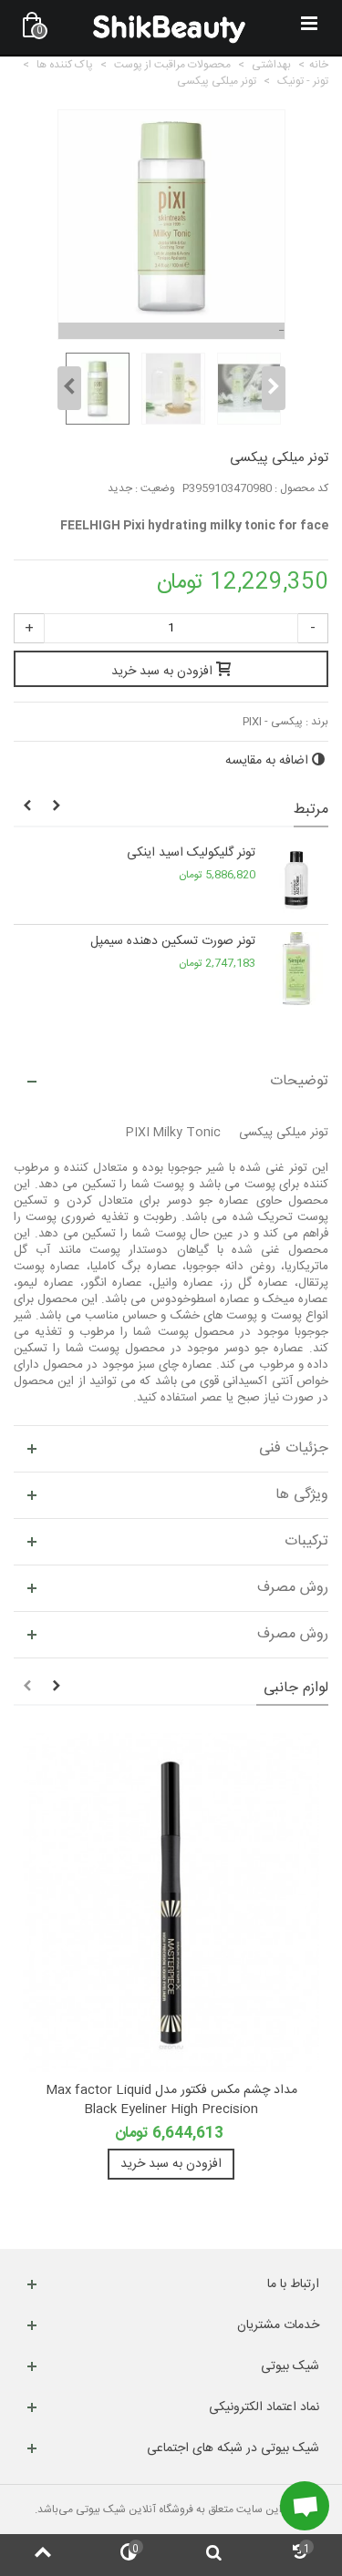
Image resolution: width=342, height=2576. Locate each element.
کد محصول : (301, 488)
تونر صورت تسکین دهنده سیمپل (173, 942)
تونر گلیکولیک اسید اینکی (191, 853)
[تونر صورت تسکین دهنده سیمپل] (296, 969)
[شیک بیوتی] (170, 27)
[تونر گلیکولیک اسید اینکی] (296, 880)
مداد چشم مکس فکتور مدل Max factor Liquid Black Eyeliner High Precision (171, 2100)
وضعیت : (155, 488)
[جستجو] (214, 2555)
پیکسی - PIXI (273, 722)
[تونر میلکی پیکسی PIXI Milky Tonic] (95, 389)
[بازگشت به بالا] (43, 2555)
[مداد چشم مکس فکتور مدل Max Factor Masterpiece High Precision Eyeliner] (171, 1903)
